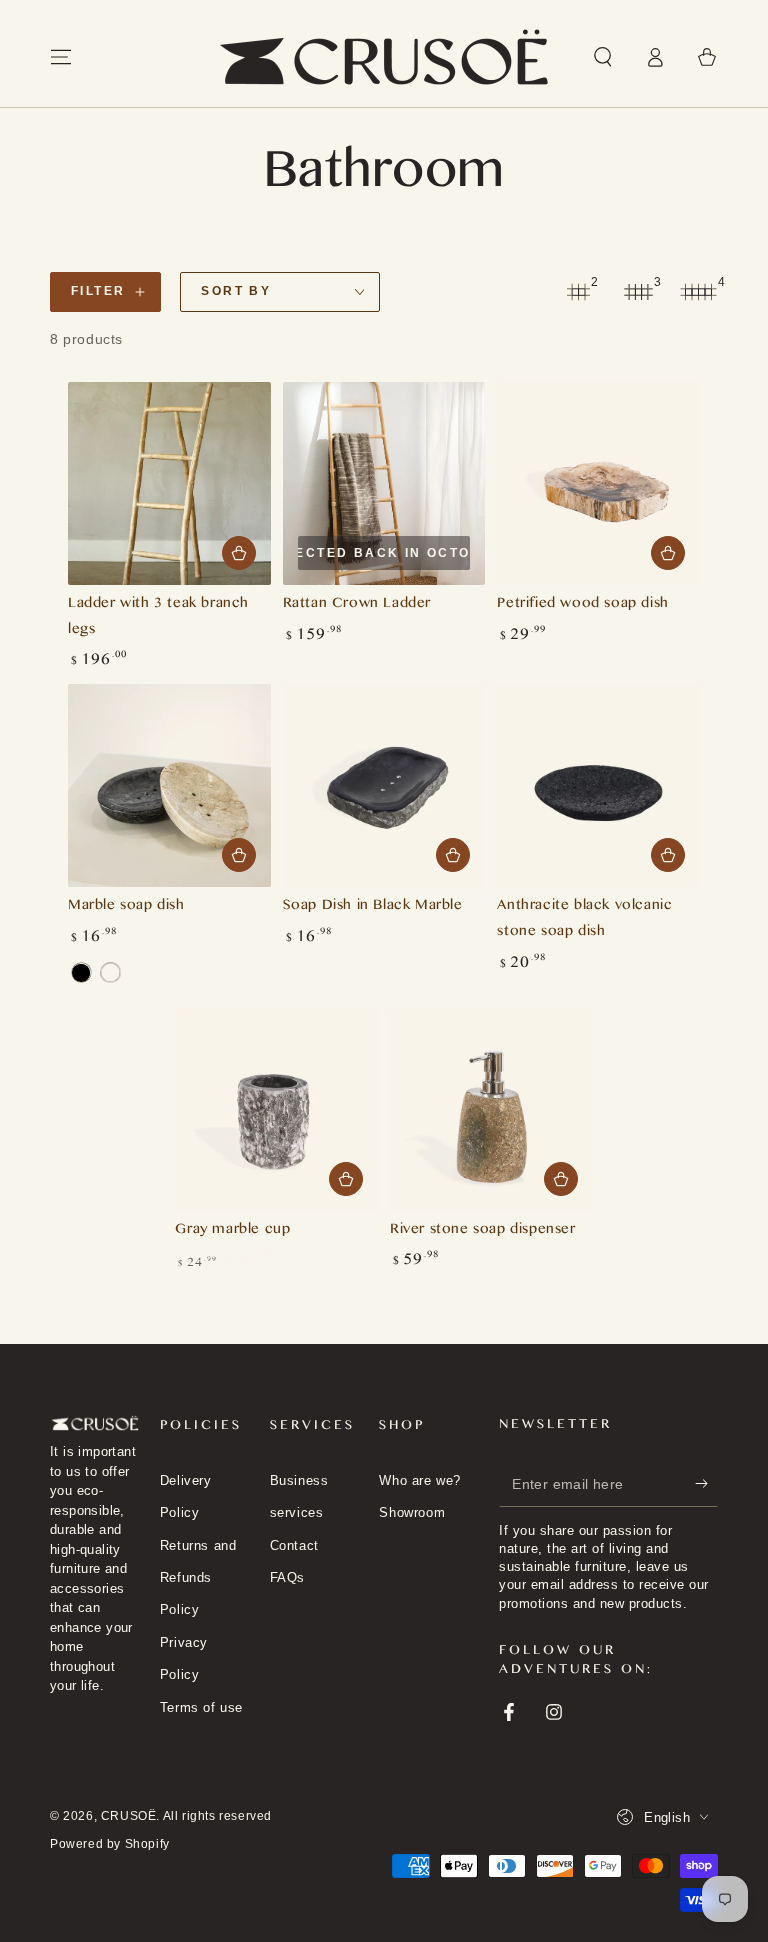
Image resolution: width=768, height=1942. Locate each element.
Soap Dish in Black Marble (373, 907)
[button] (603, 57)
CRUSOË (129, 1816)
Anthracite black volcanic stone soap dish (584, 920)
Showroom (412, 1512)
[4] (698, 292)
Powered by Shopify (110, 1844)
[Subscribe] (706, 1484)
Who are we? (420, 1480)
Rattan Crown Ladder (357, 605)
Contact (294, 1545)
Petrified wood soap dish (582, 605)
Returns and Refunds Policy (198, 1578)
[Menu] (61, 57)
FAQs (287, 1577)
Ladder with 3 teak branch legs (158, 618)
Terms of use (201, 1707)
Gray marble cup (232, 1231)
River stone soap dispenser (483, 1231)
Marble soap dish (126, 907)
